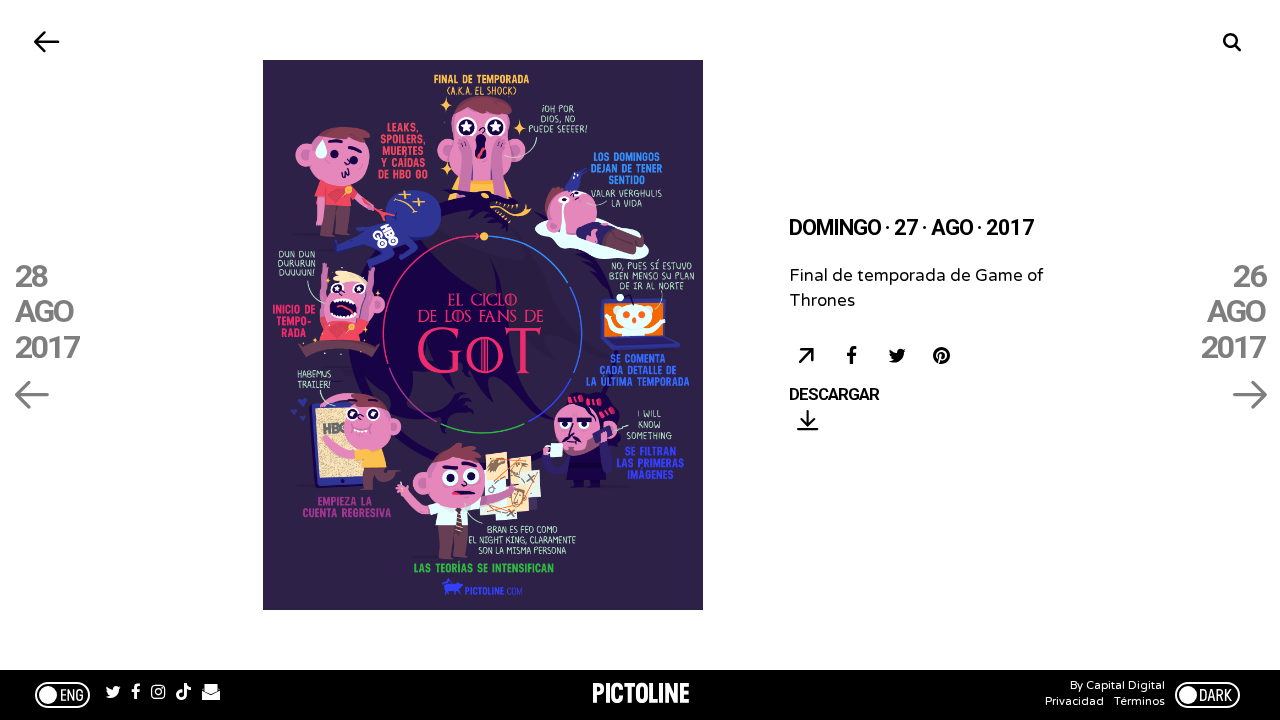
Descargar (834, 395)
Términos (1139, 701)
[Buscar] (1232, 42)
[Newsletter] (211, 695)
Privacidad (1074, 701)
